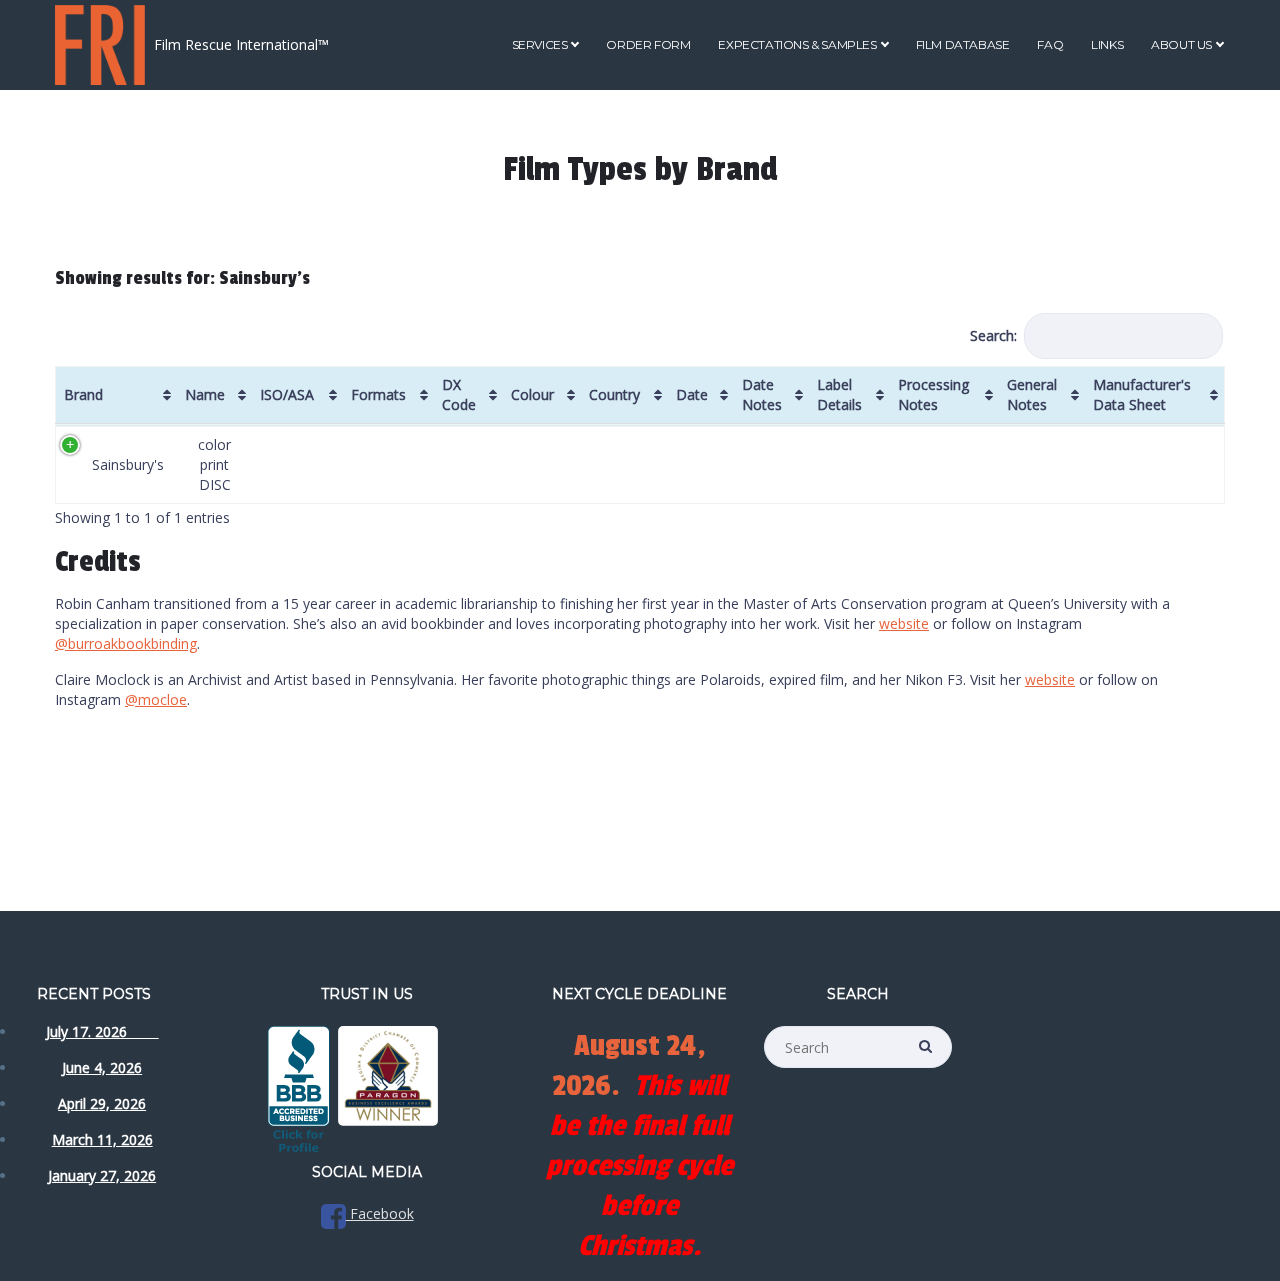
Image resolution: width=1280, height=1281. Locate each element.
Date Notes (762, 394)
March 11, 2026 (102, 1139)
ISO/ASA (287, 394)
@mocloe (156, 699)
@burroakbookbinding (126, 643)
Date (692, 394)
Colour (532, 394)
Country (614, 394)
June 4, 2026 (102, 1067)
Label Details (839, 394)
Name (205, 394)
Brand (83, 394)
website (904, 623)
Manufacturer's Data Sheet (1142, 394)
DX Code (459, 394)
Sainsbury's (128, 464)
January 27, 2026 (102, 1175)
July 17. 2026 (102, 1031)
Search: (993, 335)
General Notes (1032, 394)
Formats (378, 394)
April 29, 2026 (102, 1103)
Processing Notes (933, 394)
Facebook (380, 1213)
